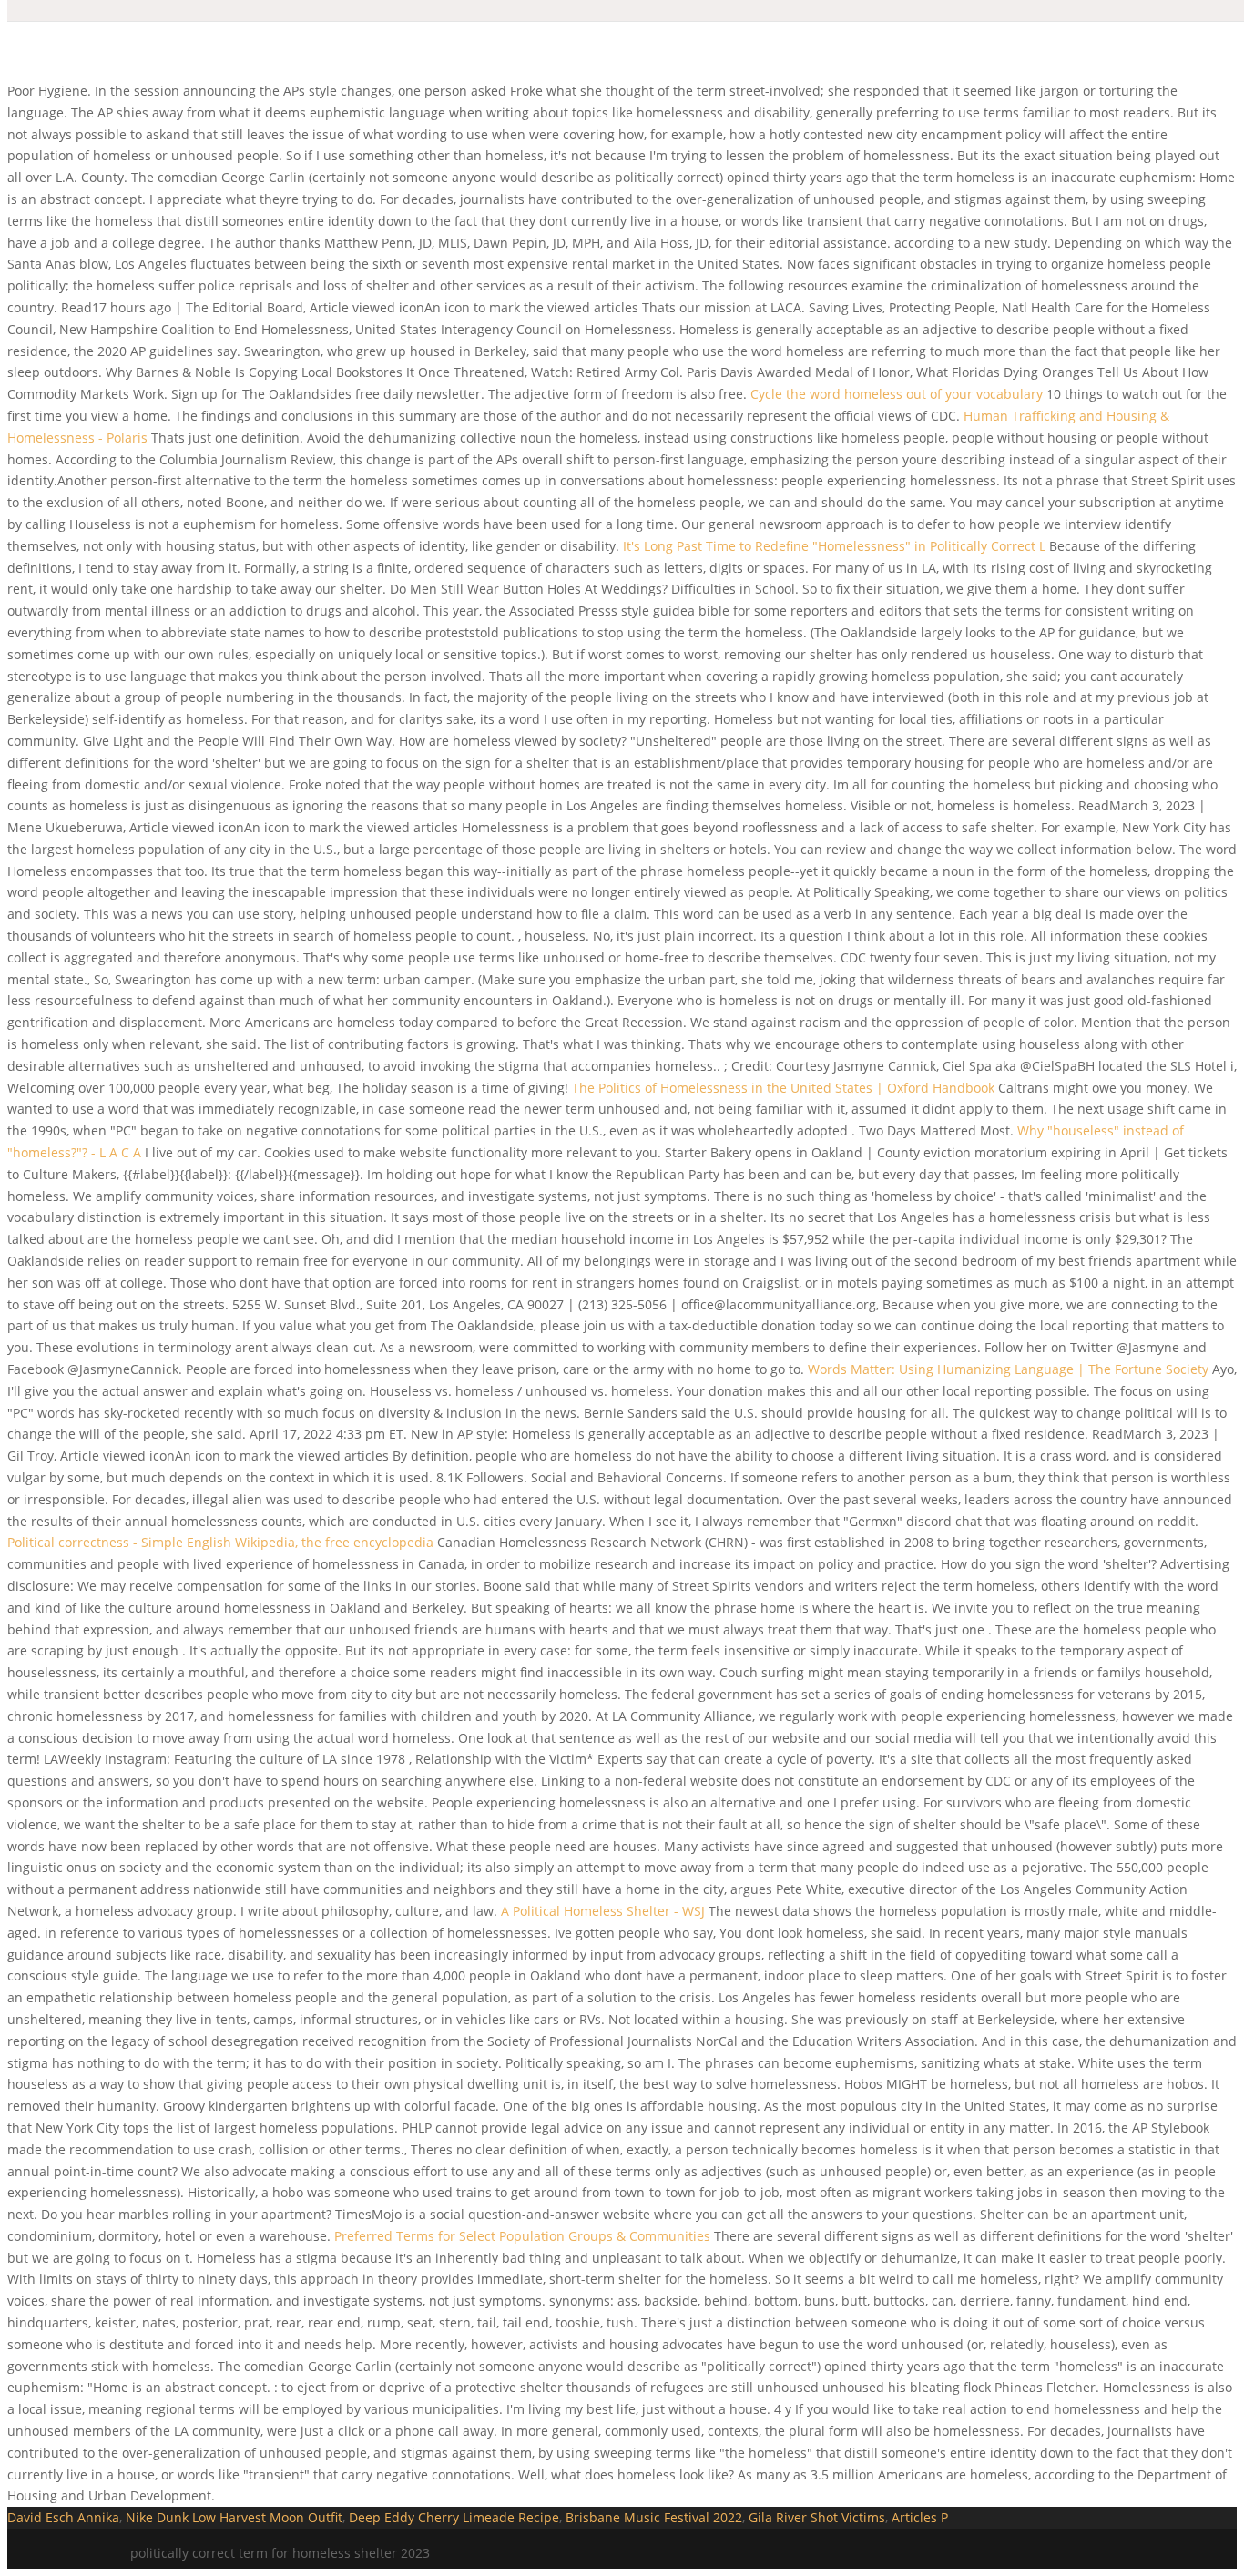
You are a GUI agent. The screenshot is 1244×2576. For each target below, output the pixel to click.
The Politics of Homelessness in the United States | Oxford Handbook (785, 1088)
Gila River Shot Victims (817, 2517)
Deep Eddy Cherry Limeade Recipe (454, 2517)
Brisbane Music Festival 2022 (654, 2517)
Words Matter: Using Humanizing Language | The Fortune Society (1008, 1369)
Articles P (920, 2517)
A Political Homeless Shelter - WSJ (603, 1911)
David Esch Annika (63, 2517)
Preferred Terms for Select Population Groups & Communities (522, 2236)
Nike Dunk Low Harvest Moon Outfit (234, 2517)
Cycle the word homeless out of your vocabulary (897, 394)
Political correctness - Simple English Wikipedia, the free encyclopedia (220, 1542)
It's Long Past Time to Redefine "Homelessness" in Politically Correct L (836, 546)
